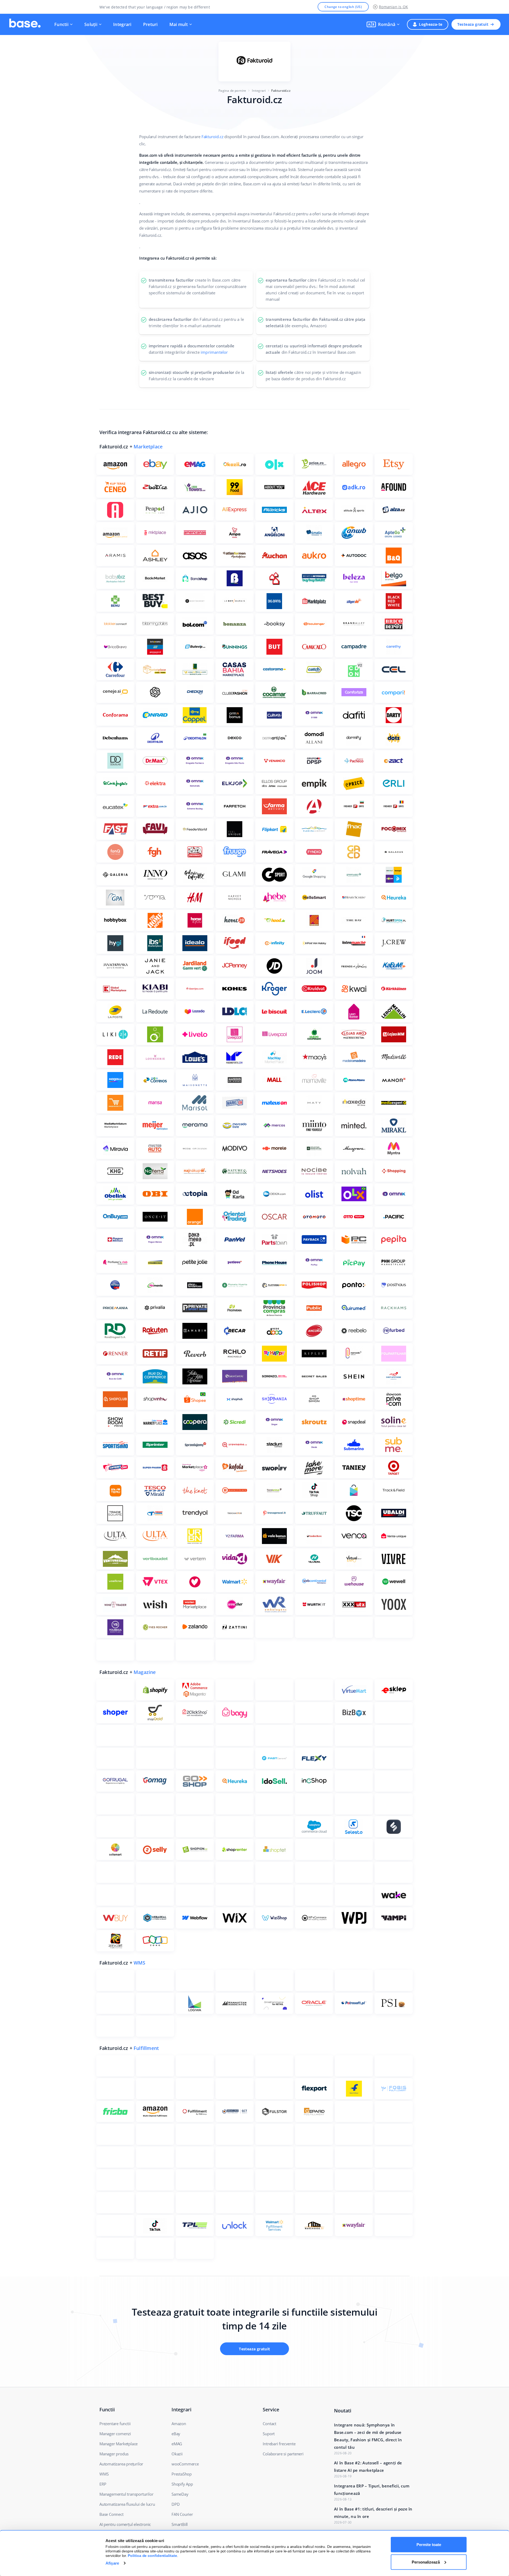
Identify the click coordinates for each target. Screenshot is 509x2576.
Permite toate (429, 2545)
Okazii (177, 2454)
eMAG (177, 2444)
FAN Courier (182, 2514)
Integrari (122, 24)
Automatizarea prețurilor (121, 2464)
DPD (175, 2504)
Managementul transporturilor (126, 2494)
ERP (103, 2484)
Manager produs (114, 2454)
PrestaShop (182, 2474)
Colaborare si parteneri (283, 2454)
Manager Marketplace (119, 2444)
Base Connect (111, 2514)
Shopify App (182, 2484)
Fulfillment (146, 2048)
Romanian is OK (393, 7)
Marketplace (148, 447)
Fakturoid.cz (212, 137)
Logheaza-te (431, 24)
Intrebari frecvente (279, 2444)
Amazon (179, 2424)
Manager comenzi (115, 2434)
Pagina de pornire (232, 91)
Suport (269, 2434)
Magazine (145, 1672)
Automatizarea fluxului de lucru (127, 2504)
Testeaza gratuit (473, 24)
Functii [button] (61, 24)
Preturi (150, 24)
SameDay (180, 2494)
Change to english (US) (343, 7)
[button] (383, 24)
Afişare (112, 2563)
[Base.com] (25, 24)
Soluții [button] (91, 24)
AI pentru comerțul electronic (125, 2524)
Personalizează (426, 2562)
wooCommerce (185, 2464)
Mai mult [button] (179, 24)
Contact (269, 2424)
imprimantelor (214, 352)
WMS (140, 1963)
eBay (176, 2434)
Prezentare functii (115, 2424)
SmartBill (180, 2524)
